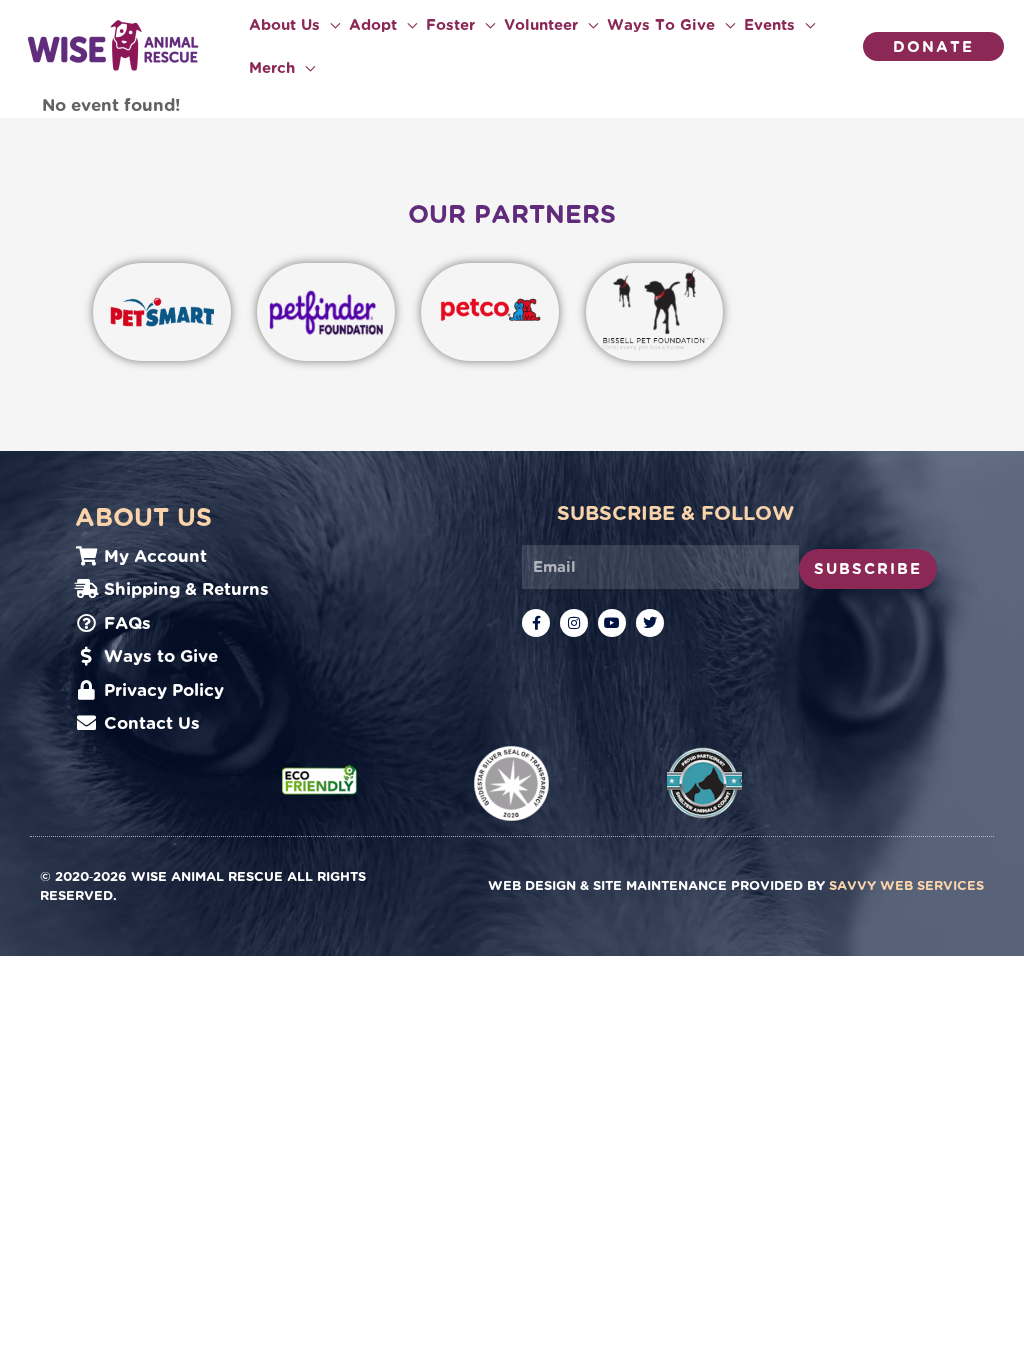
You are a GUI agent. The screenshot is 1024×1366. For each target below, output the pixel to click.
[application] (330, 25)
